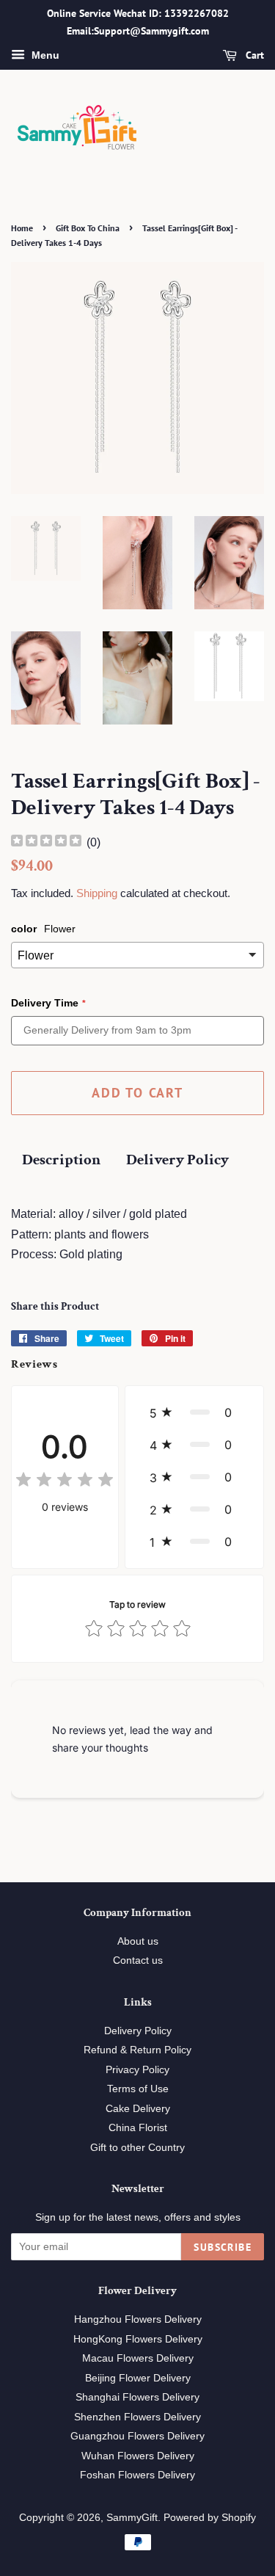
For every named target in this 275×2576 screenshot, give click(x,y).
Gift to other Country (137, 2148)
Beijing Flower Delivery (138, 2378)
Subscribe (223, 2247)
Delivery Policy (177, 1160)
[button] (194, 1412)
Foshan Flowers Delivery (137, 2475)
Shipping (97, 893)
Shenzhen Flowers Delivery (137, 2417)
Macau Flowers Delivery (138, 2358)
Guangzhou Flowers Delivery (137, 2436)
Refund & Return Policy (137, 2050)
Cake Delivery (138, 2109)
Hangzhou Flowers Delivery (138, 2319)
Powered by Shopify (210, 2518)
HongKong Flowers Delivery (138, 2339)
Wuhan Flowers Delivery (138, 2456)
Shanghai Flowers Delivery (137, 2397)
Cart (253, 55)
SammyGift (132, 2518)
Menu (44, 55)
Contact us (138, 1960)
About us (138, 1941)
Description (61, 1160)
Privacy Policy (137, 2070)
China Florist (138, 2128)
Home (22, 228)
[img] (46, 842)
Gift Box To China (88, 228)
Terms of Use (138, 2089)
